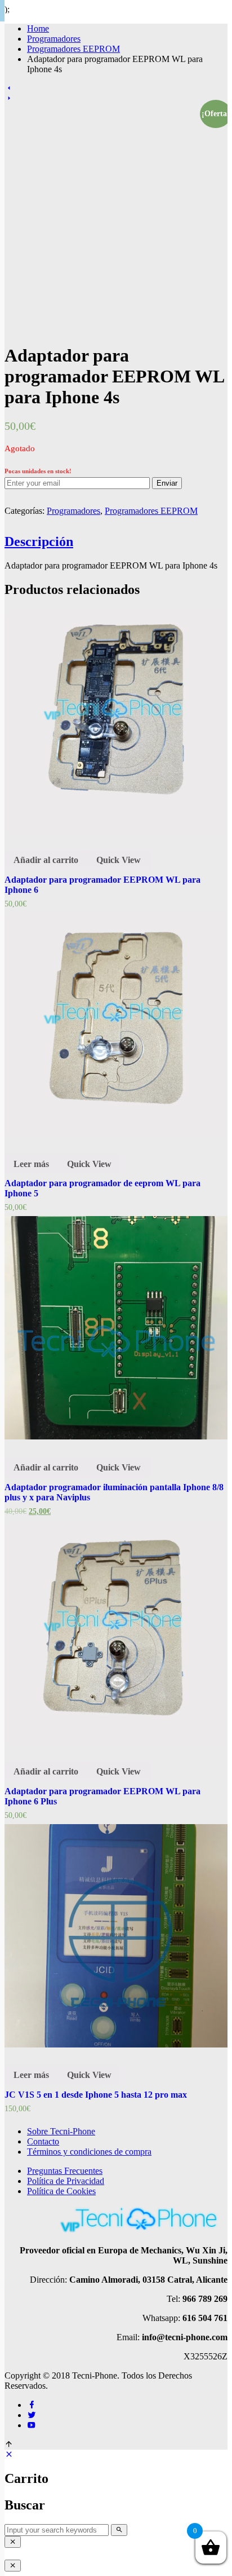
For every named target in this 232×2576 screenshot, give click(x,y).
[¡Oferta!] (116, 1328)
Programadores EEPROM (73, 49)
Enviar (167, 483)
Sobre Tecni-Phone (61, 2131)
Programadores (73, 511)
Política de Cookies (61, 2191)
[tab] (116, 542)
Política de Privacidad (66, 2181)
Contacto (43, 2141)
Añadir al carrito (46, 860)
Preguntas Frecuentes (65, 2171)
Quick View (119, 860)
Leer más (31, 1164)
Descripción (39, 541)
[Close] (13, 2542)
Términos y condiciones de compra (89, 2152)
